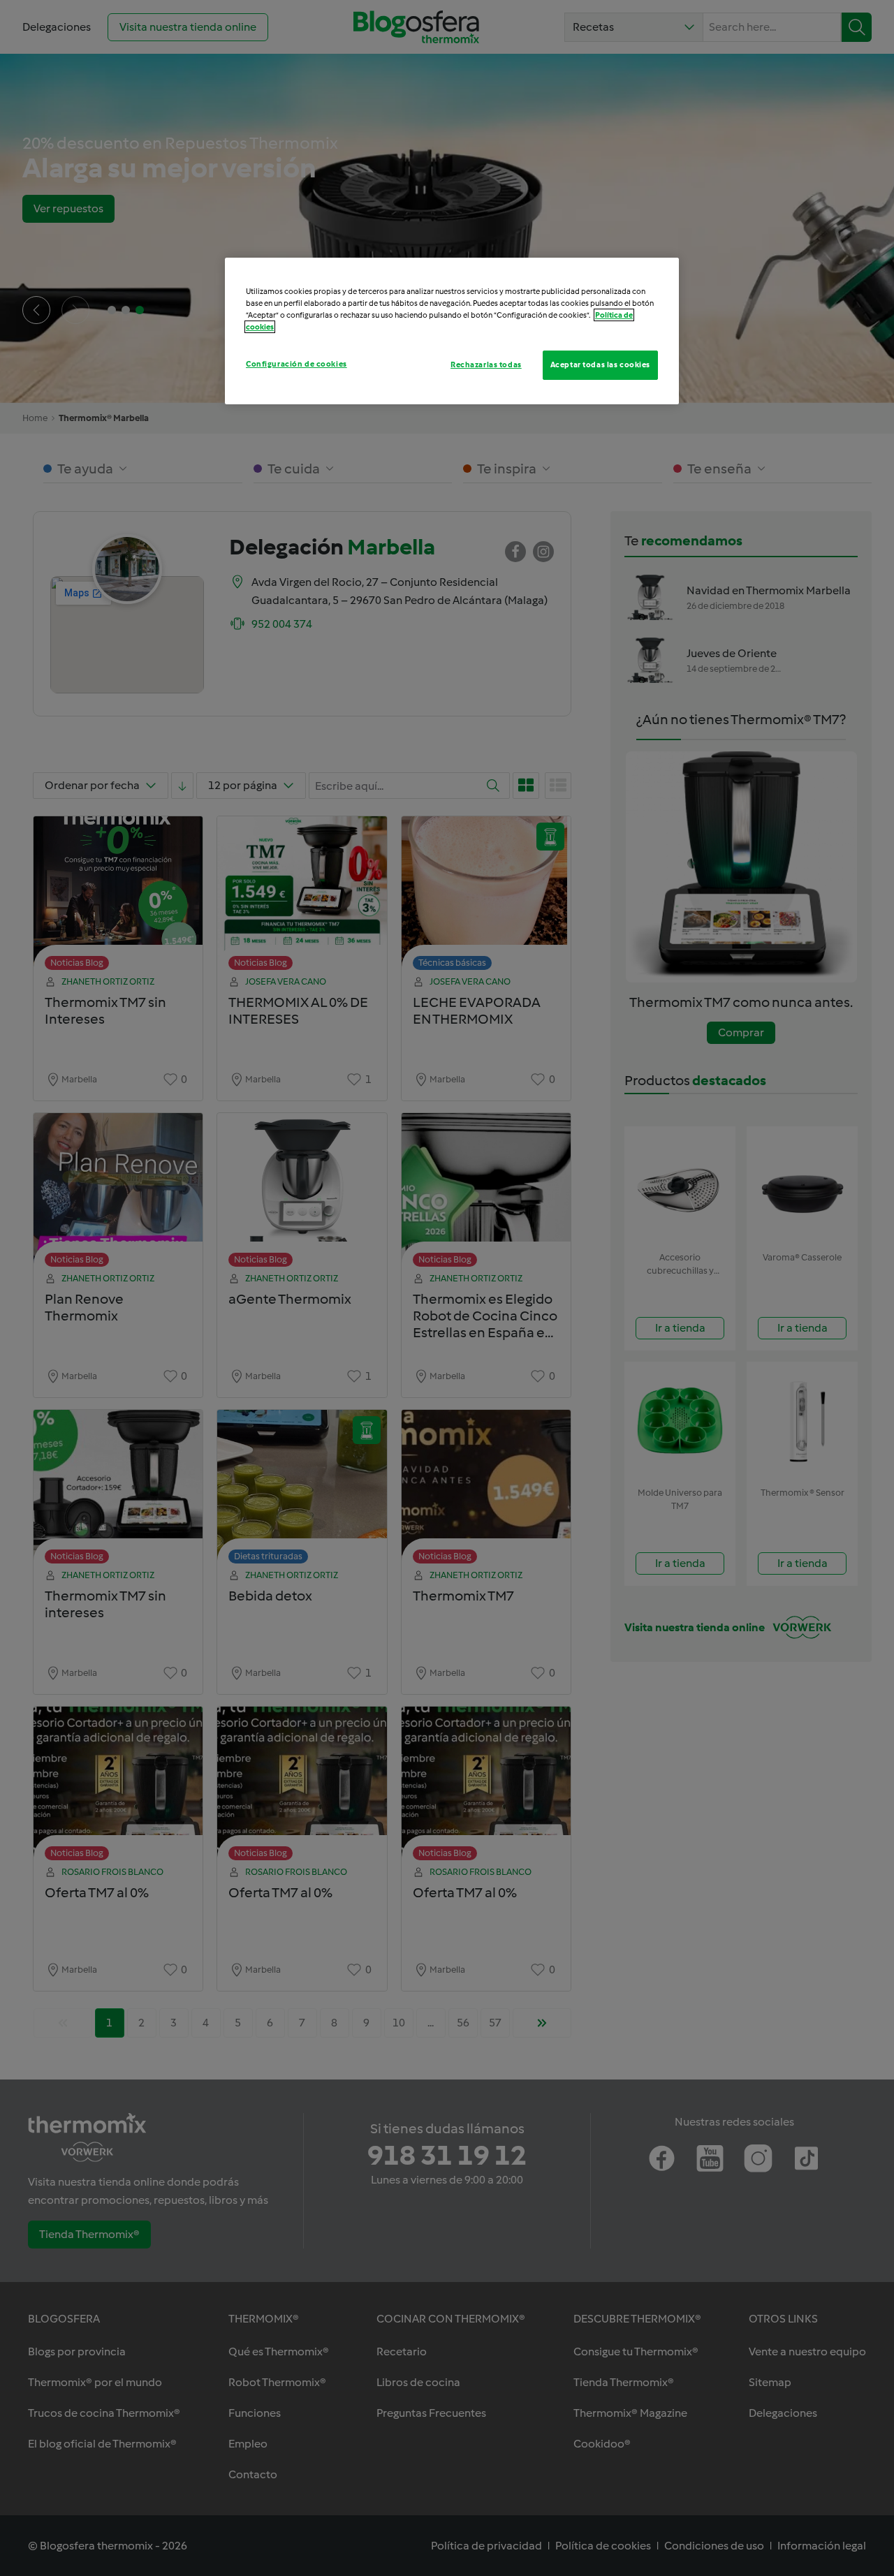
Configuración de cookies (296, 364)
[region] (452, 331)
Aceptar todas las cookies (600, 365)
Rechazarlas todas (486, 365)
